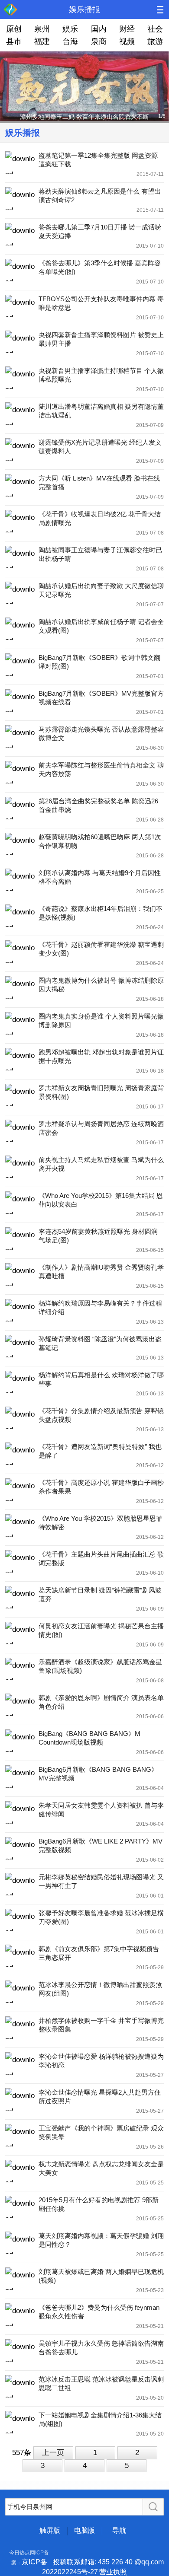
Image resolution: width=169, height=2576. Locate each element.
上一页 (53, 2453)
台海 (70, 41)
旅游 (155, 41)
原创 (14, 29)
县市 (14, 41)
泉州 (42, 29)
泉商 (99, 41)
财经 (127, 29)
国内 (99, 29)
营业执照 (113, 2572)
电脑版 (84, 2530)
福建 (42, 41)
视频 (127, 41)
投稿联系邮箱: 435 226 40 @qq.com (108, 2562)
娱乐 (70, 29)
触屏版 (50, 2530)
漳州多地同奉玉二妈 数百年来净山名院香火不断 (84, 117)
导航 (119, 2530)
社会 (155, 29)
